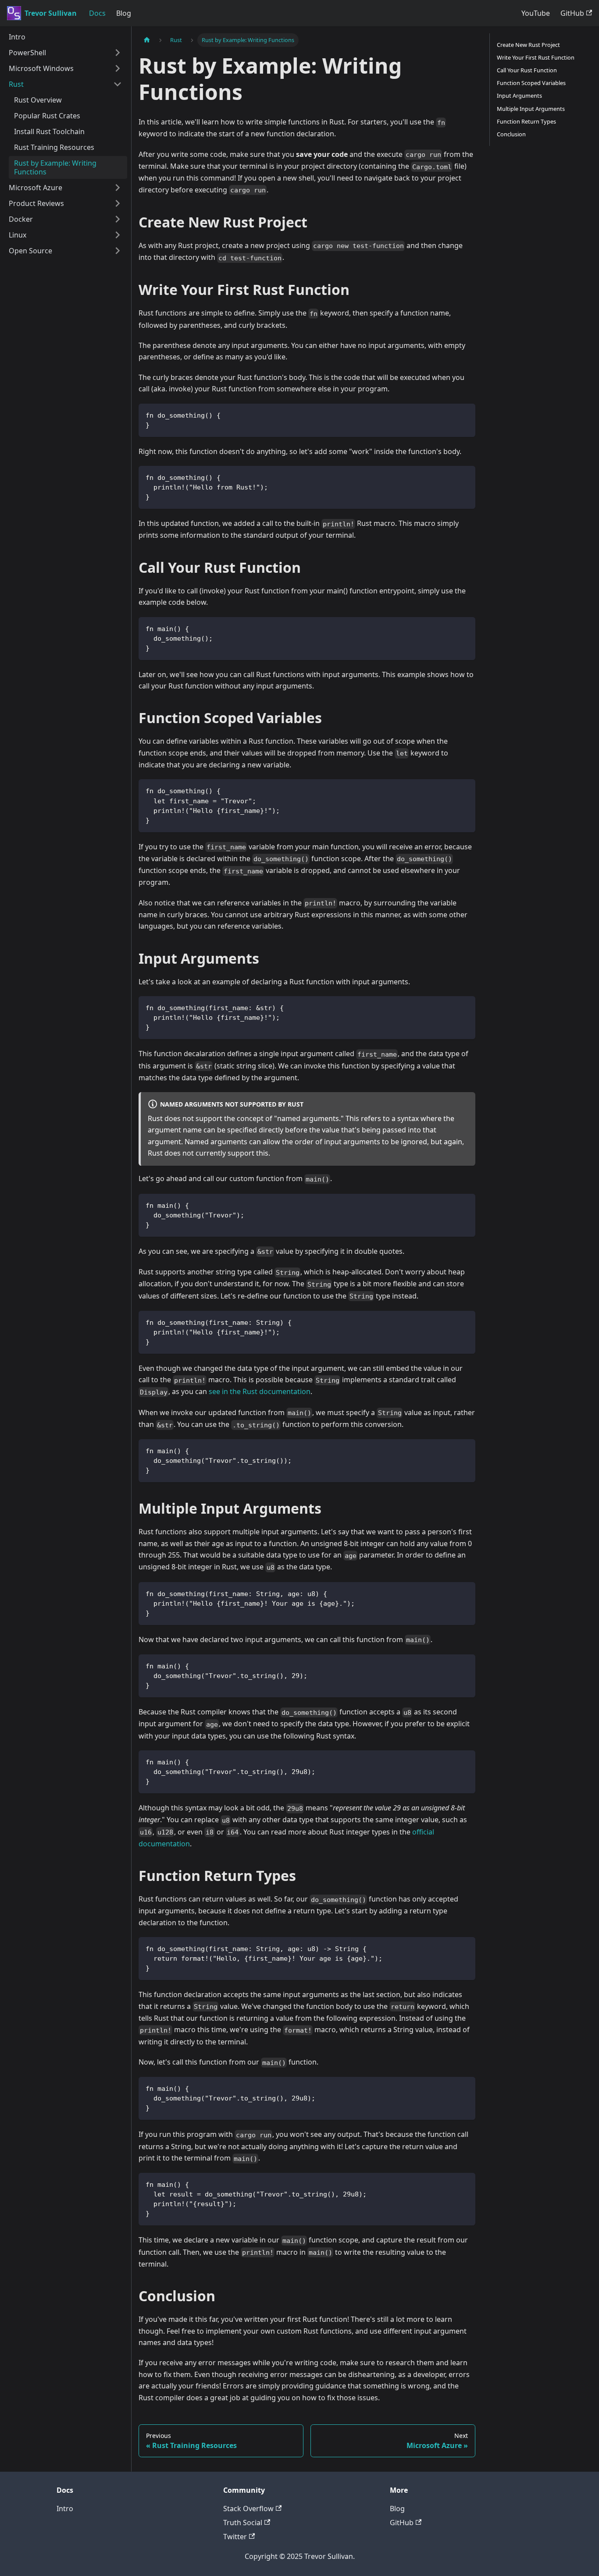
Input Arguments (519, 96)
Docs (97, 13)
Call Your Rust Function (527, 70)
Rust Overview (38, 100)
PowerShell (27, 53)
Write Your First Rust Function (536, 57)
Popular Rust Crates (47, 116)
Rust (16, 84)
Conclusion (511, 134)
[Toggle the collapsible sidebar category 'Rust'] (118, 84)
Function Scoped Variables (531, 83)
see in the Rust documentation (260, 1391)
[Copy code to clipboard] (465, 414)
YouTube (536, 13)
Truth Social (243, 2523)
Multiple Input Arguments (531, 109)
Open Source (30, 251)
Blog (124, 13)
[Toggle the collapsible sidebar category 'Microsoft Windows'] (118, 68)
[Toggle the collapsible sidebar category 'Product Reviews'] (118, 203)
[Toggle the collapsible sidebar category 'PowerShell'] (118, 53)
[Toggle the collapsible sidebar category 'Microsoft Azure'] (118, 188)
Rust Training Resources (54, 147)
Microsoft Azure (36, 188)
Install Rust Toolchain (49, 131)
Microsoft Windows (41, 68)
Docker (21, 219)
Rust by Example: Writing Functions (55, 167)
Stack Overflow (248, 2509)
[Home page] (147, 40)
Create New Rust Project (528, 45)
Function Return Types (526, 121)
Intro (17, 37)
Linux (18, 235)
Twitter (235, 2537)
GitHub (572, 13)
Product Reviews (36, 203)
